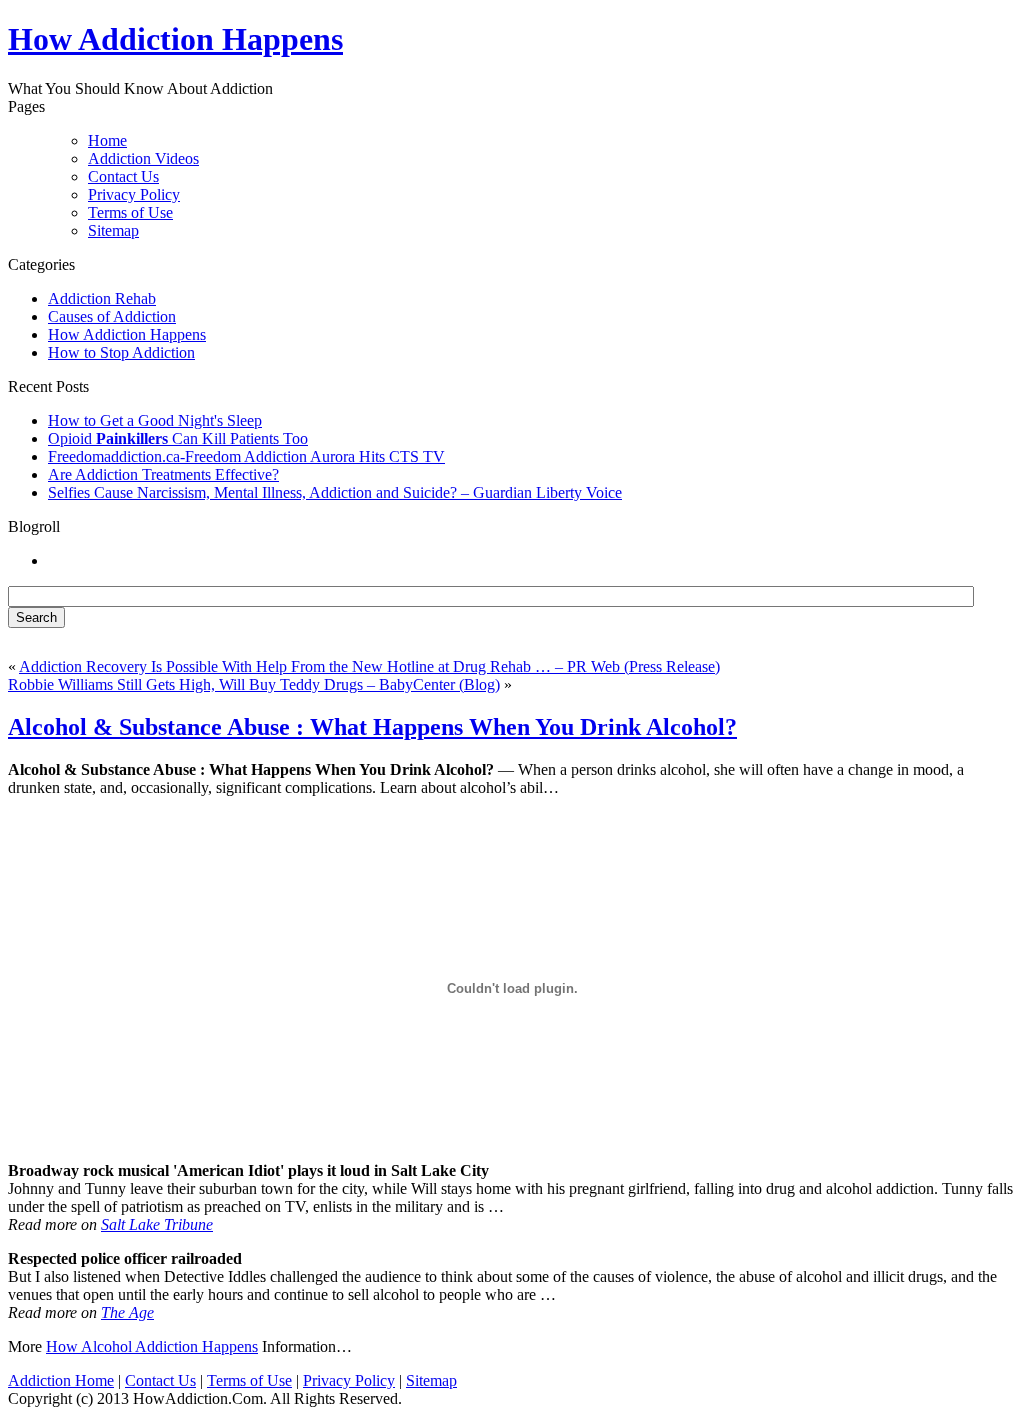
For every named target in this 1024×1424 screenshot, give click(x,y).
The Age (127, 1312)
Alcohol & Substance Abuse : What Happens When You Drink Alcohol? (372, 727)
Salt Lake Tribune (157, 1224)
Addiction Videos (143, 158)
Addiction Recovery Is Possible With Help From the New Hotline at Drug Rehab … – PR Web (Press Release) (369, 666)
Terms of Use (130, 212)
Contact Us (123, 176)
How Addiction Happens (127, 334)
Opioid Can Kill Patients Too (178, 438)
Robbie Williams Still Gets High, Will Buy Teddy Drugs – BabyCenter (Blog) (254, 684)
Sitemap (113, 230)
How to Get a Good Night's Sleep (155, 420)
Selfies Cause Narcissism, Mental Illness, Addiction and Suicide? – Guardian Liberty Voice (335, 492)
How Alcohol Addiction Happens (152, 1346)
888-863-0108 (423, 41)
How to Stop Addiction (121, 352)
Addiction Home (61, 1380)
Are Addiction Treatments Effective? (163, 474)
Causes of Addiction (112, 316)
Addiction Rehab (102, 298)
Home (107, 140)
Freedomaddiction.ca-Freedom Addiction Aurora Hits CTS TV (246, 456)
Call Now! (618, 41)
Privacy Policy (134, 194)
